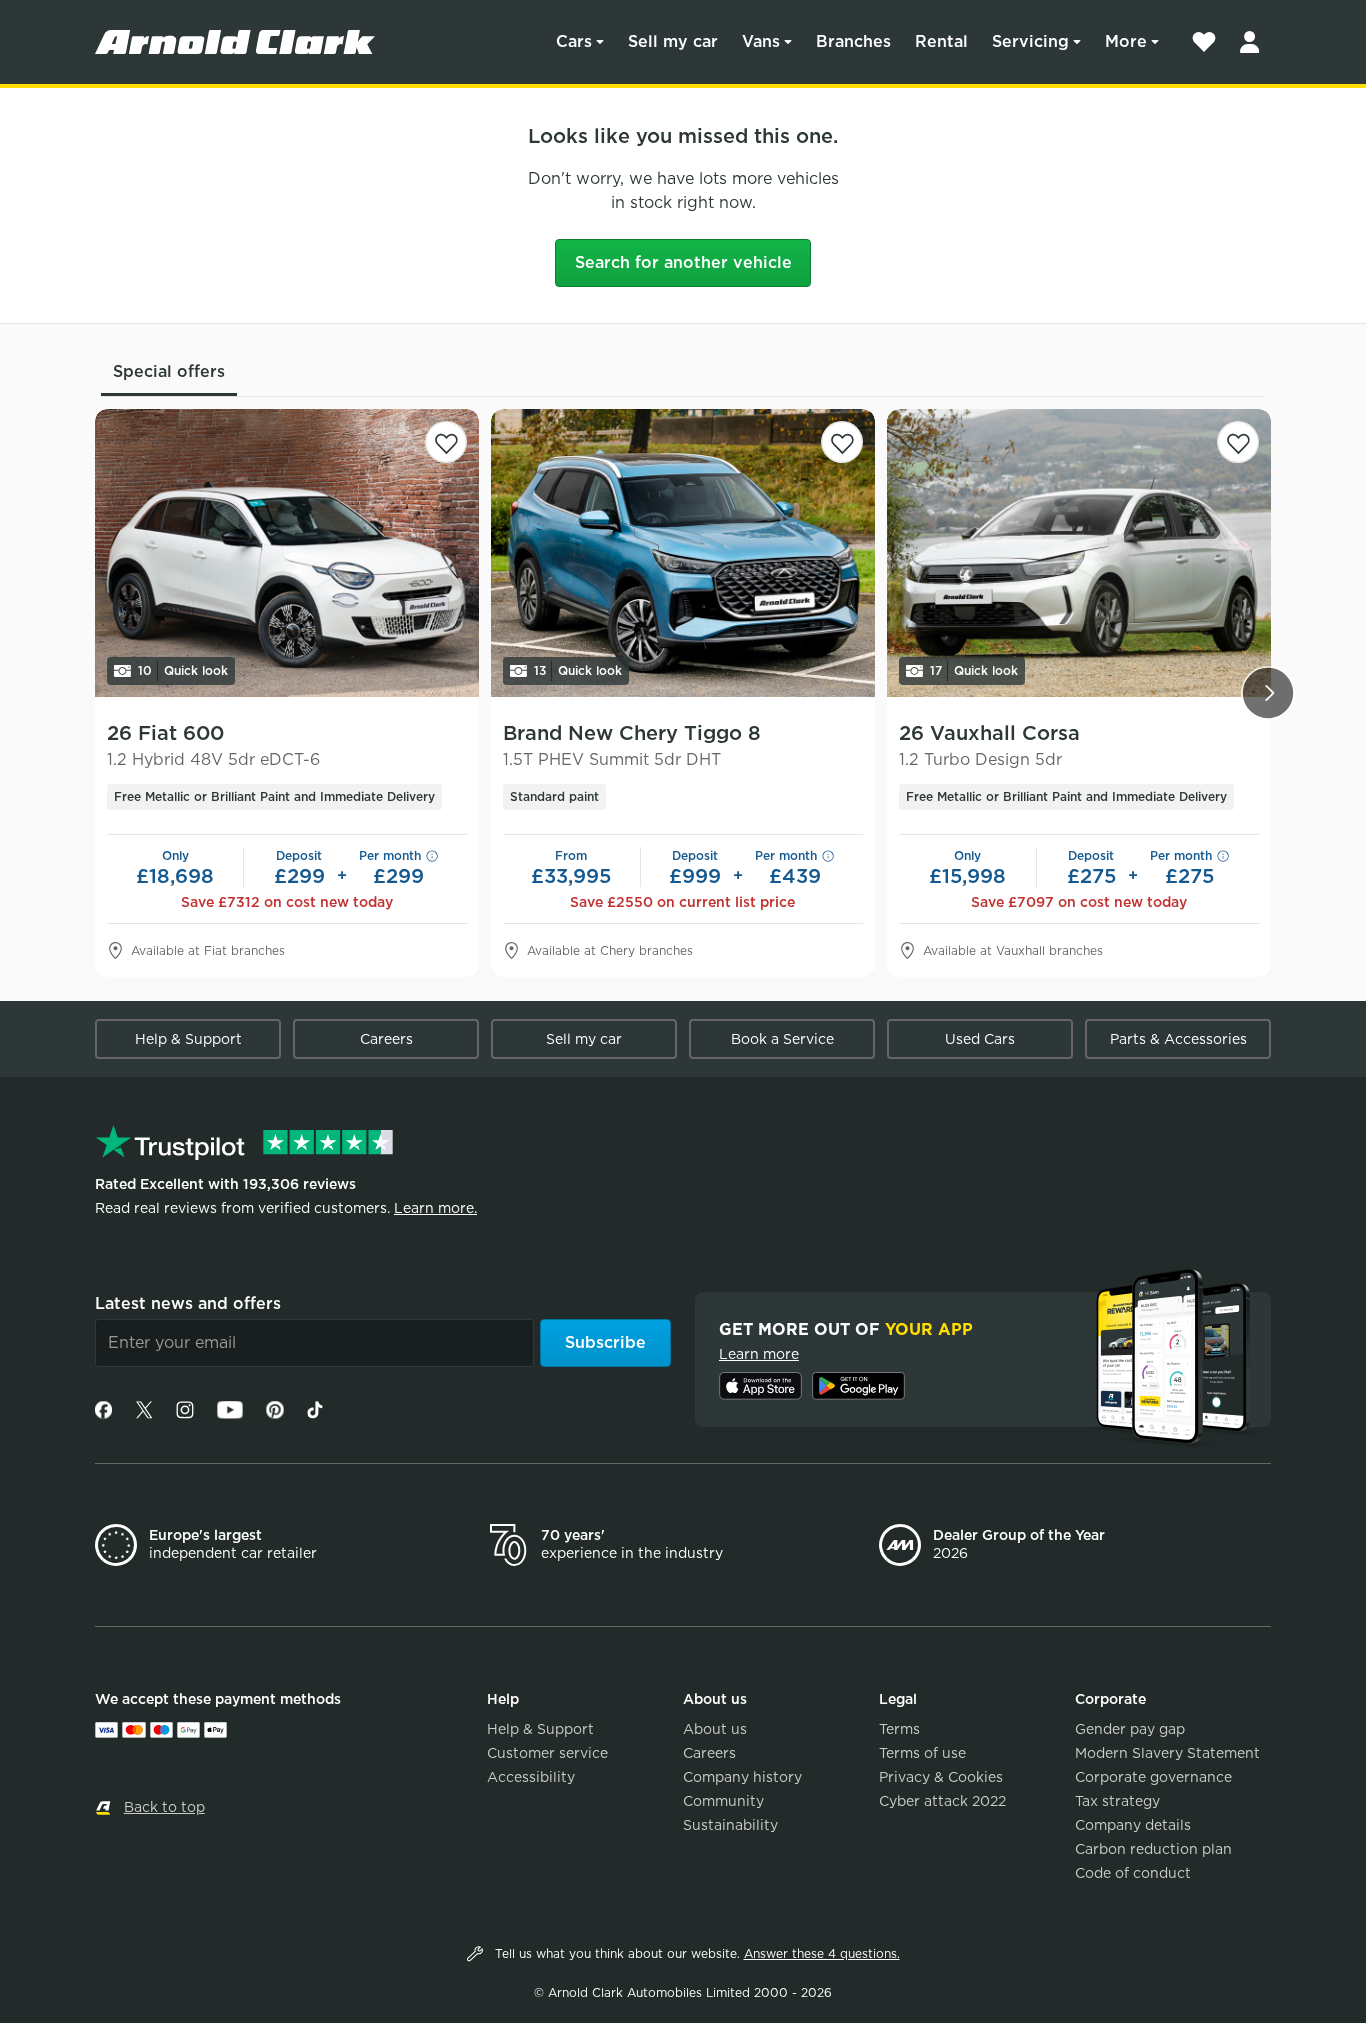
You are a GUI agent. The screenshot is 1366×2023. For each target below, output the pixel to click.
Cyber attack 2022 (942, 1801)
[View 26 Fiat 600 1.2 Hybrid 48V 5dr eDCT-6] (287, 553)
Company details (1133, 1825)
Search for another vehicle (683, 262)
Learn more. (435, 1208)
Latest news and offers (188, 1303)
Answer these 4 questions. (822, 1953)
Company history (742, 1777)
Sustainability (730, 1825)
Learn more (759, 1354)
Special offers (169, 371)
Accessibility (531, 1777)
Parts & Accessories (1178, 1039)
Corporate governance (1153, 1777)
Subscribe (605, 1342)
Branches (853, 41)
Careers (386, 1039)
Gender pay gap (1130, 1729)
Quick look (183, 670)
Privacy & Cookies (941, 1777)
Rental (941, 41)
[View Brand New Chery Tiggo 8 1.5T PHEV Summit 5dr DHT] (683, 553)
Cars (574, 41)
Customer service (547, 1753)
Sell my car (673, 41)
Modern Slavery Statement (1167, 1753)
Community (723, 1801)
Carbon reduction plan (1153, 1849)
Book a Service (782, 1039)
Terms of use (922, 1753)
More (1126, 41)
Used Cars (980, 1039)
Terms (899, 1729)
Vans (761, 41)
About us (715, 1729)
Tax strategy (1117, 1801)
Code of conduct (1133, 1873)
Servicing (1030, 41)
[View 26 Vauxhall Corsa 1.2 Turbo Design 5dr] (1079, 553)
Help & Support (188, 1039)
